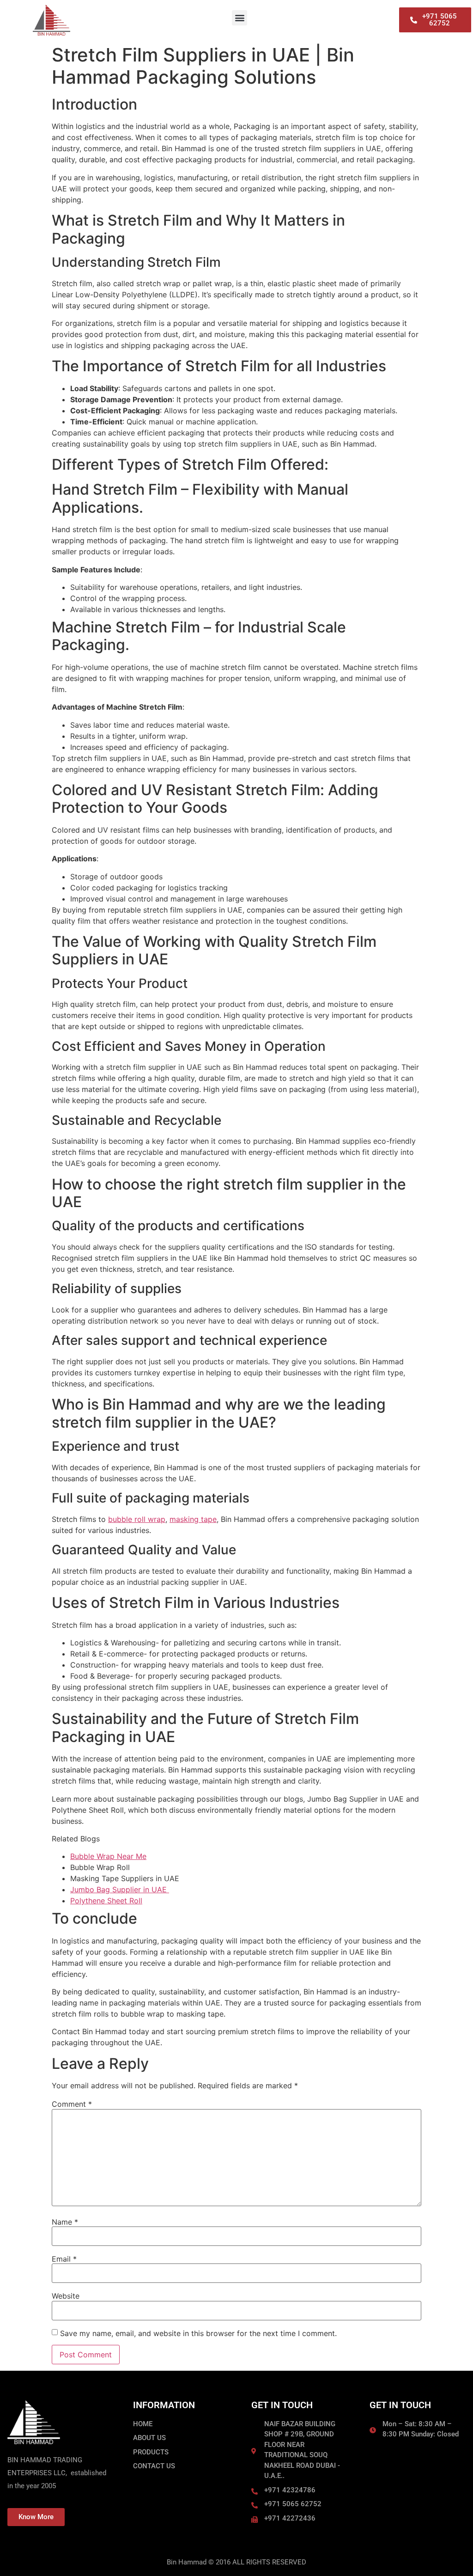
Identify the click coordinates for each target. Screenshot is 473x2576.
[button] (240, 18)
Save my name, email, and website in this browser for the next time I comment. (198, 2333)
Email (64, 2259)
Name (65, 2222)
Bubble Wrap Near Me (108, 1856)
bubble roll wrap (137, 1519)
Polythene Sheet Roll (106, 1901)
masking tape (193, 1519)
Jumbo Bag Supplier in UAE (120, 1889)
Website (66, 2296)
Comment (72, 2104)
